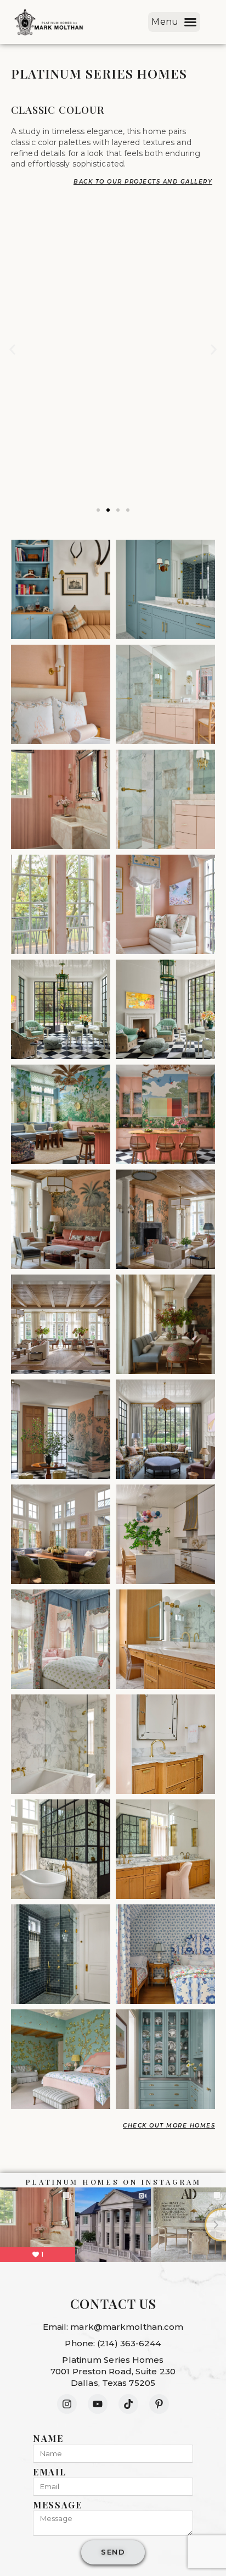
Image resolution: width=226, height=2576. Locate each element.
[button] (174, 22)
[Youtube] (98, 2404)
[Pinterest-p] (159, 2404)
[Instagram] (67, 2404)
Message (58, 2505)
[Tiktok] (128, 2404)
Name (48, 2439)
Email (50, 2472)
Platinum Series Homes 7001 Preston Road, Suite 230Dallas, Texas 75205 (113, 2371)
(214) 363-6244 (129, 2343)
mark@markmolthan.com (127, 2327)
